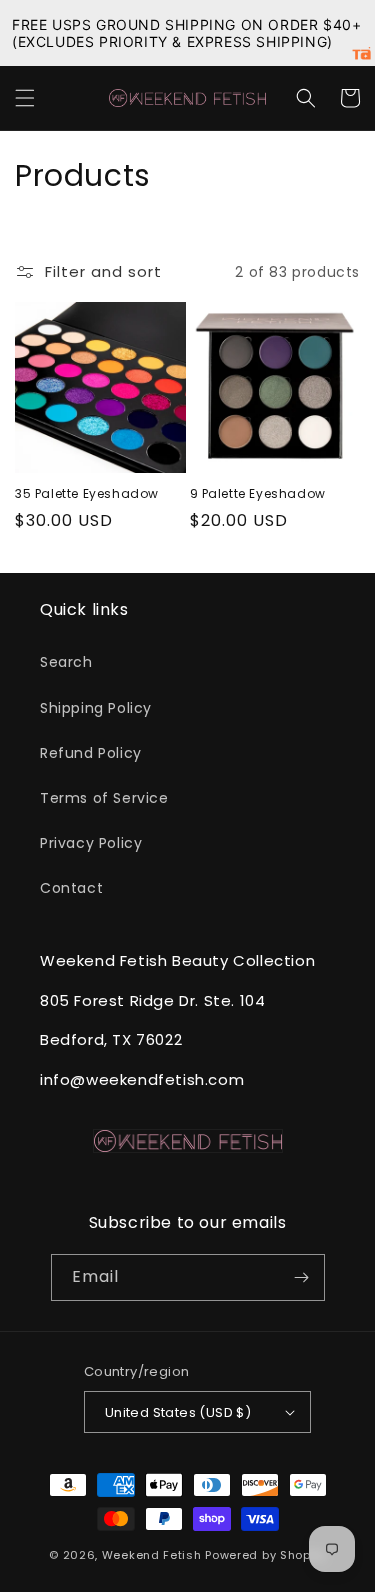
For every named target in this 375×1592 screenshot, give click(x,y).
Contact (71, 888)
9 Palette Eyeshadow (258, 494)
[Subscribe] (302, 1277)
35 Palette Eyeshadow (87, 494)
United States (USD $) (178, 1412)
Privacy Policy (91, 843)
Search (66, 662)
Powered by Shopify (265, 1555)
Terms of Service (104, 798)
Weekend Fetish (152, 1555)
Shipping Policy (96, 708)
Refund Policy (91, 753)
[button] (25, 98)
